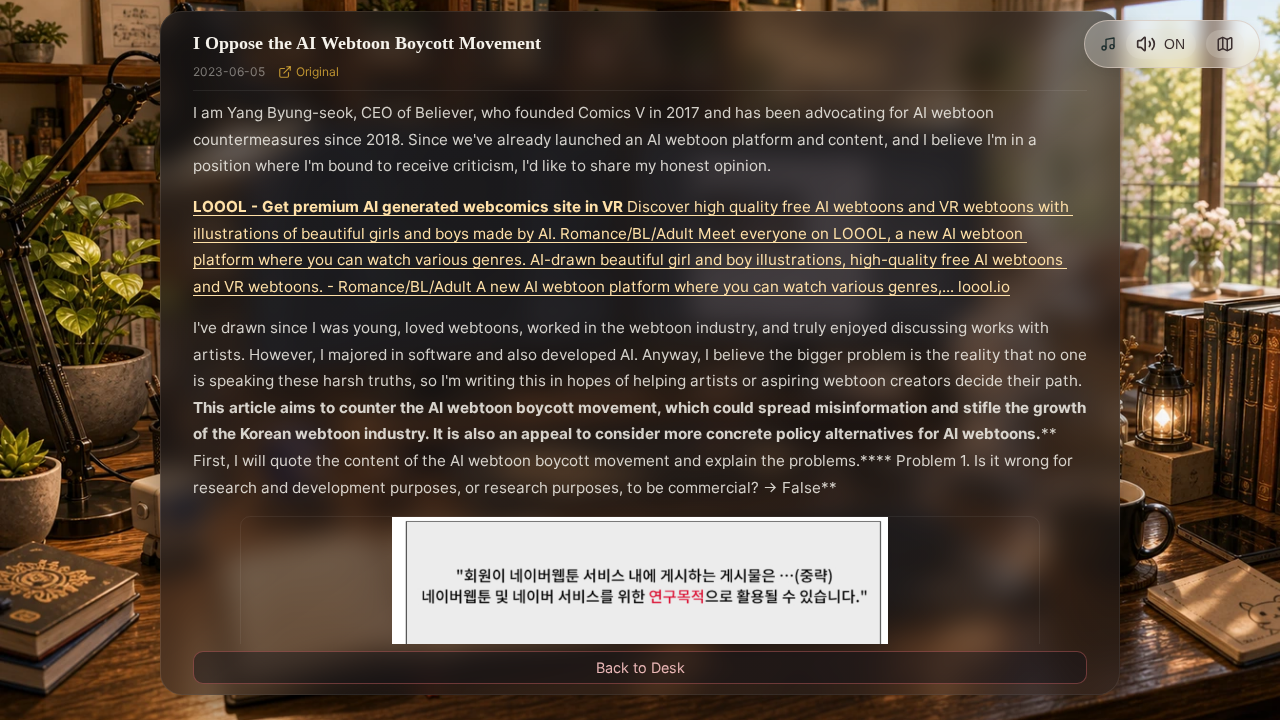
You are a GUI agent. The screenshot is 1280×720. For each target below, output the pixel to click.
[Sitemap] (1225, 44)
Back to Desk (640, 667)
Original (317, 71)
